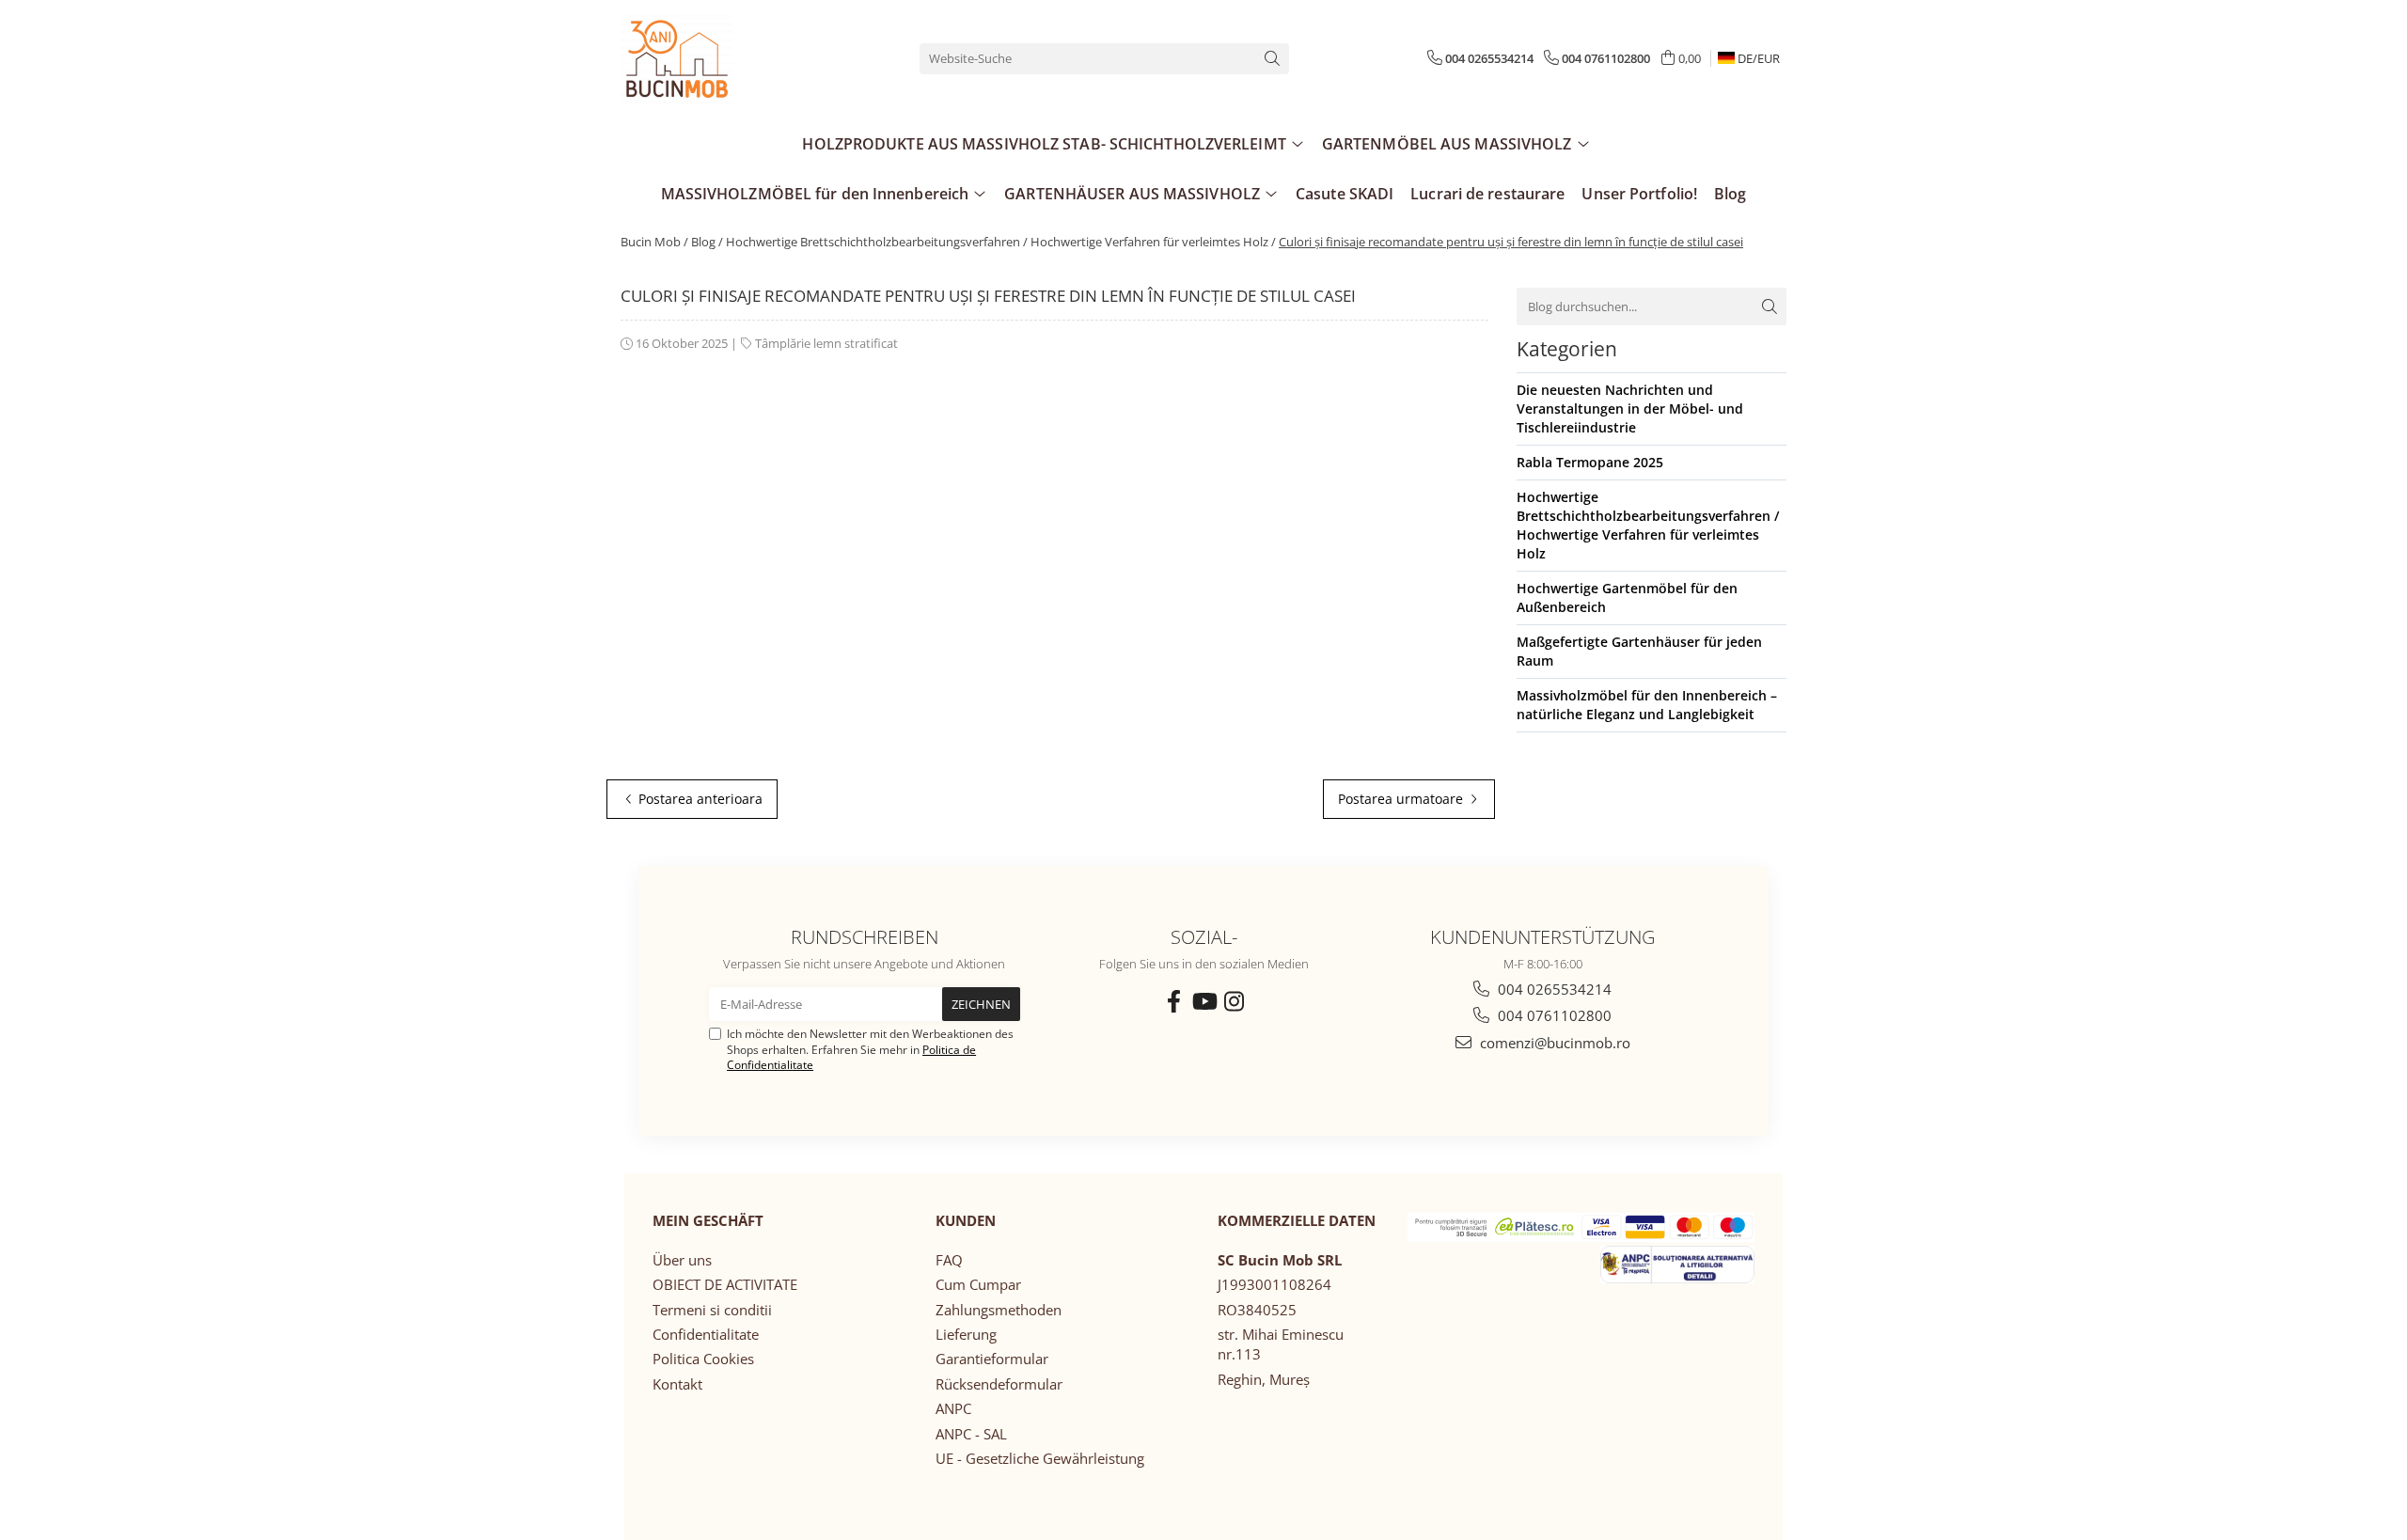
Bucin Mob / (654, 242)
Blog (1730, 194)
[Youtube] (1203, 1001)
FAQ (949, 1260)
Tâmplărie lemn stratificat (826, 343)
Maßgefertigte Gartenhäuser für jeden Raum (1639, 651)
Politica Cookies (703, 1359)
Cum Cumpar (978, 1284)
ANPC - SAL (971, 1434)
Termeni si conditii (712, 1310)
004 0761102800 (1553, 1015)
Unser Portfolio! (1639, 194)
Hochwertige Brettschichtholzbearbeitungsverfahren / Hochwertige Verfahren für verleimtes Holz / (1001, 242)
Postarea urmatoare (1402, 799)
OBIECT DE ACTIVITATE (725, 1284)
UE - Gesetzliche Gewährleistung (1040, 1458)
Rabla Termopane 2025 (1590, 462)
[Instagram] (1234, 1001)
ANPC (953, 1408)
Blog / (707, 242)
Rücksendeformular (999, 1384)
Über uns (682, 1260)
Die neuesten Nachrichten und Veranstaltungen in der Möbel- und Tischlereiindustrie (1630, 409)
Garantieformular (992, 1359)
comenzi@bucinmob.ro (1553, 1043)
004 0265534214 (1553, 989)
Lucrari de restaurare (1487, 194)
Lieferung (966, 1334)
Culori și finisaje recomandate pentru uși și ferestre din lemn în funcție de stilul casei (1511, 242)
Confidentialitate (706, 1334)
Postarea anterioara (699, 799)
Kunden (966, 1220)
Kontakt (677, 1384)
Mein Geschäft (708, 1220)
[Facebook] (1173, 1001)
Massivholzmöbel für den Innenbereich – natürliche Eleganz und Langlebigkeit (1647, 705)
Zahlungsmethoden (999, 1310)
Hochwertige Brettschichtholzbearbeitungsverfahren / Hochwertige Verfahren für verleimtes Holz (1648, 525)
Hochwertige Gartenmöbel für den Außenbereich (1627, 597)
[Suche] (1272, 59)
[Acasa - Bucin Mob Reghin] (715, 58)
